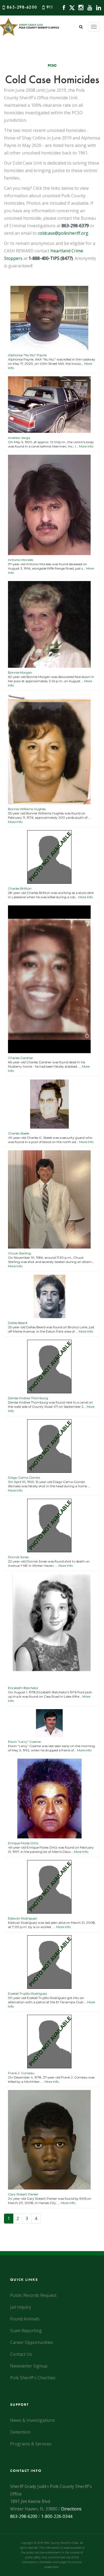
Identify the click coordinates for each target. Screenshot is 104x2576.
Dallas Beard (18, 1323)
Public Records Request (33, 2295)
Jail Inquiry (21, 2307)
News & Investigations (33, 2420)
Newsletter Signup (29, 2366)
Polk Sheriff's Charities (33, 2378)
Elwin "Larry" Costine (24, 1742)
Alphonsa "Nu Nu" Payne (27, 355)
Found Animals (25, 2319)
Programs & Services (31, 2444)
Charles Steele (19, 1133)
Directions (71, 2509)
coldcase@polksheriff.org (63, 233)
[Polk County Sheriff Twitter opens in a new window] (71, 7)
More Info (86, 446)
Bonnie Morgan (20, 672)
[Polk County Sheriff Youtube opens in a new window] (88, 7)
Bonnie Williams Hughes (27, 809)
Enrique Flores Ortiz (23, 1843)
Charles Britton (20, 888)
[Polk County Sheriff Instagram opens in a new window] (80, 7)
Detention (20, 2432)
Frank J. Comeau (21, 2073)
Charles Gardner (21, 1058)
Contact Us (21, 2354)
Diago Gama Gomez (24, 1477)
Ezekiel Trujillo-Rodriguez (28, 1993)
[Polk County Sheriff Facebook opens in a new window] (63, 7)
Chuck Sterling (19, 1253)
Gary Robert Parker (23, 2194)
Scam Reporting (26, 2331)
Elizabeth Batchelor (23, 1688)
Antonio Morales (21, 560)
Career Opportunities (32, 2342)
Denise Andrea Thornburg (28, 1398)
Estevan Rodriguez (23, 1918)
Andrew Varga (19, 438)
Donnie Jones (18, 1557)
